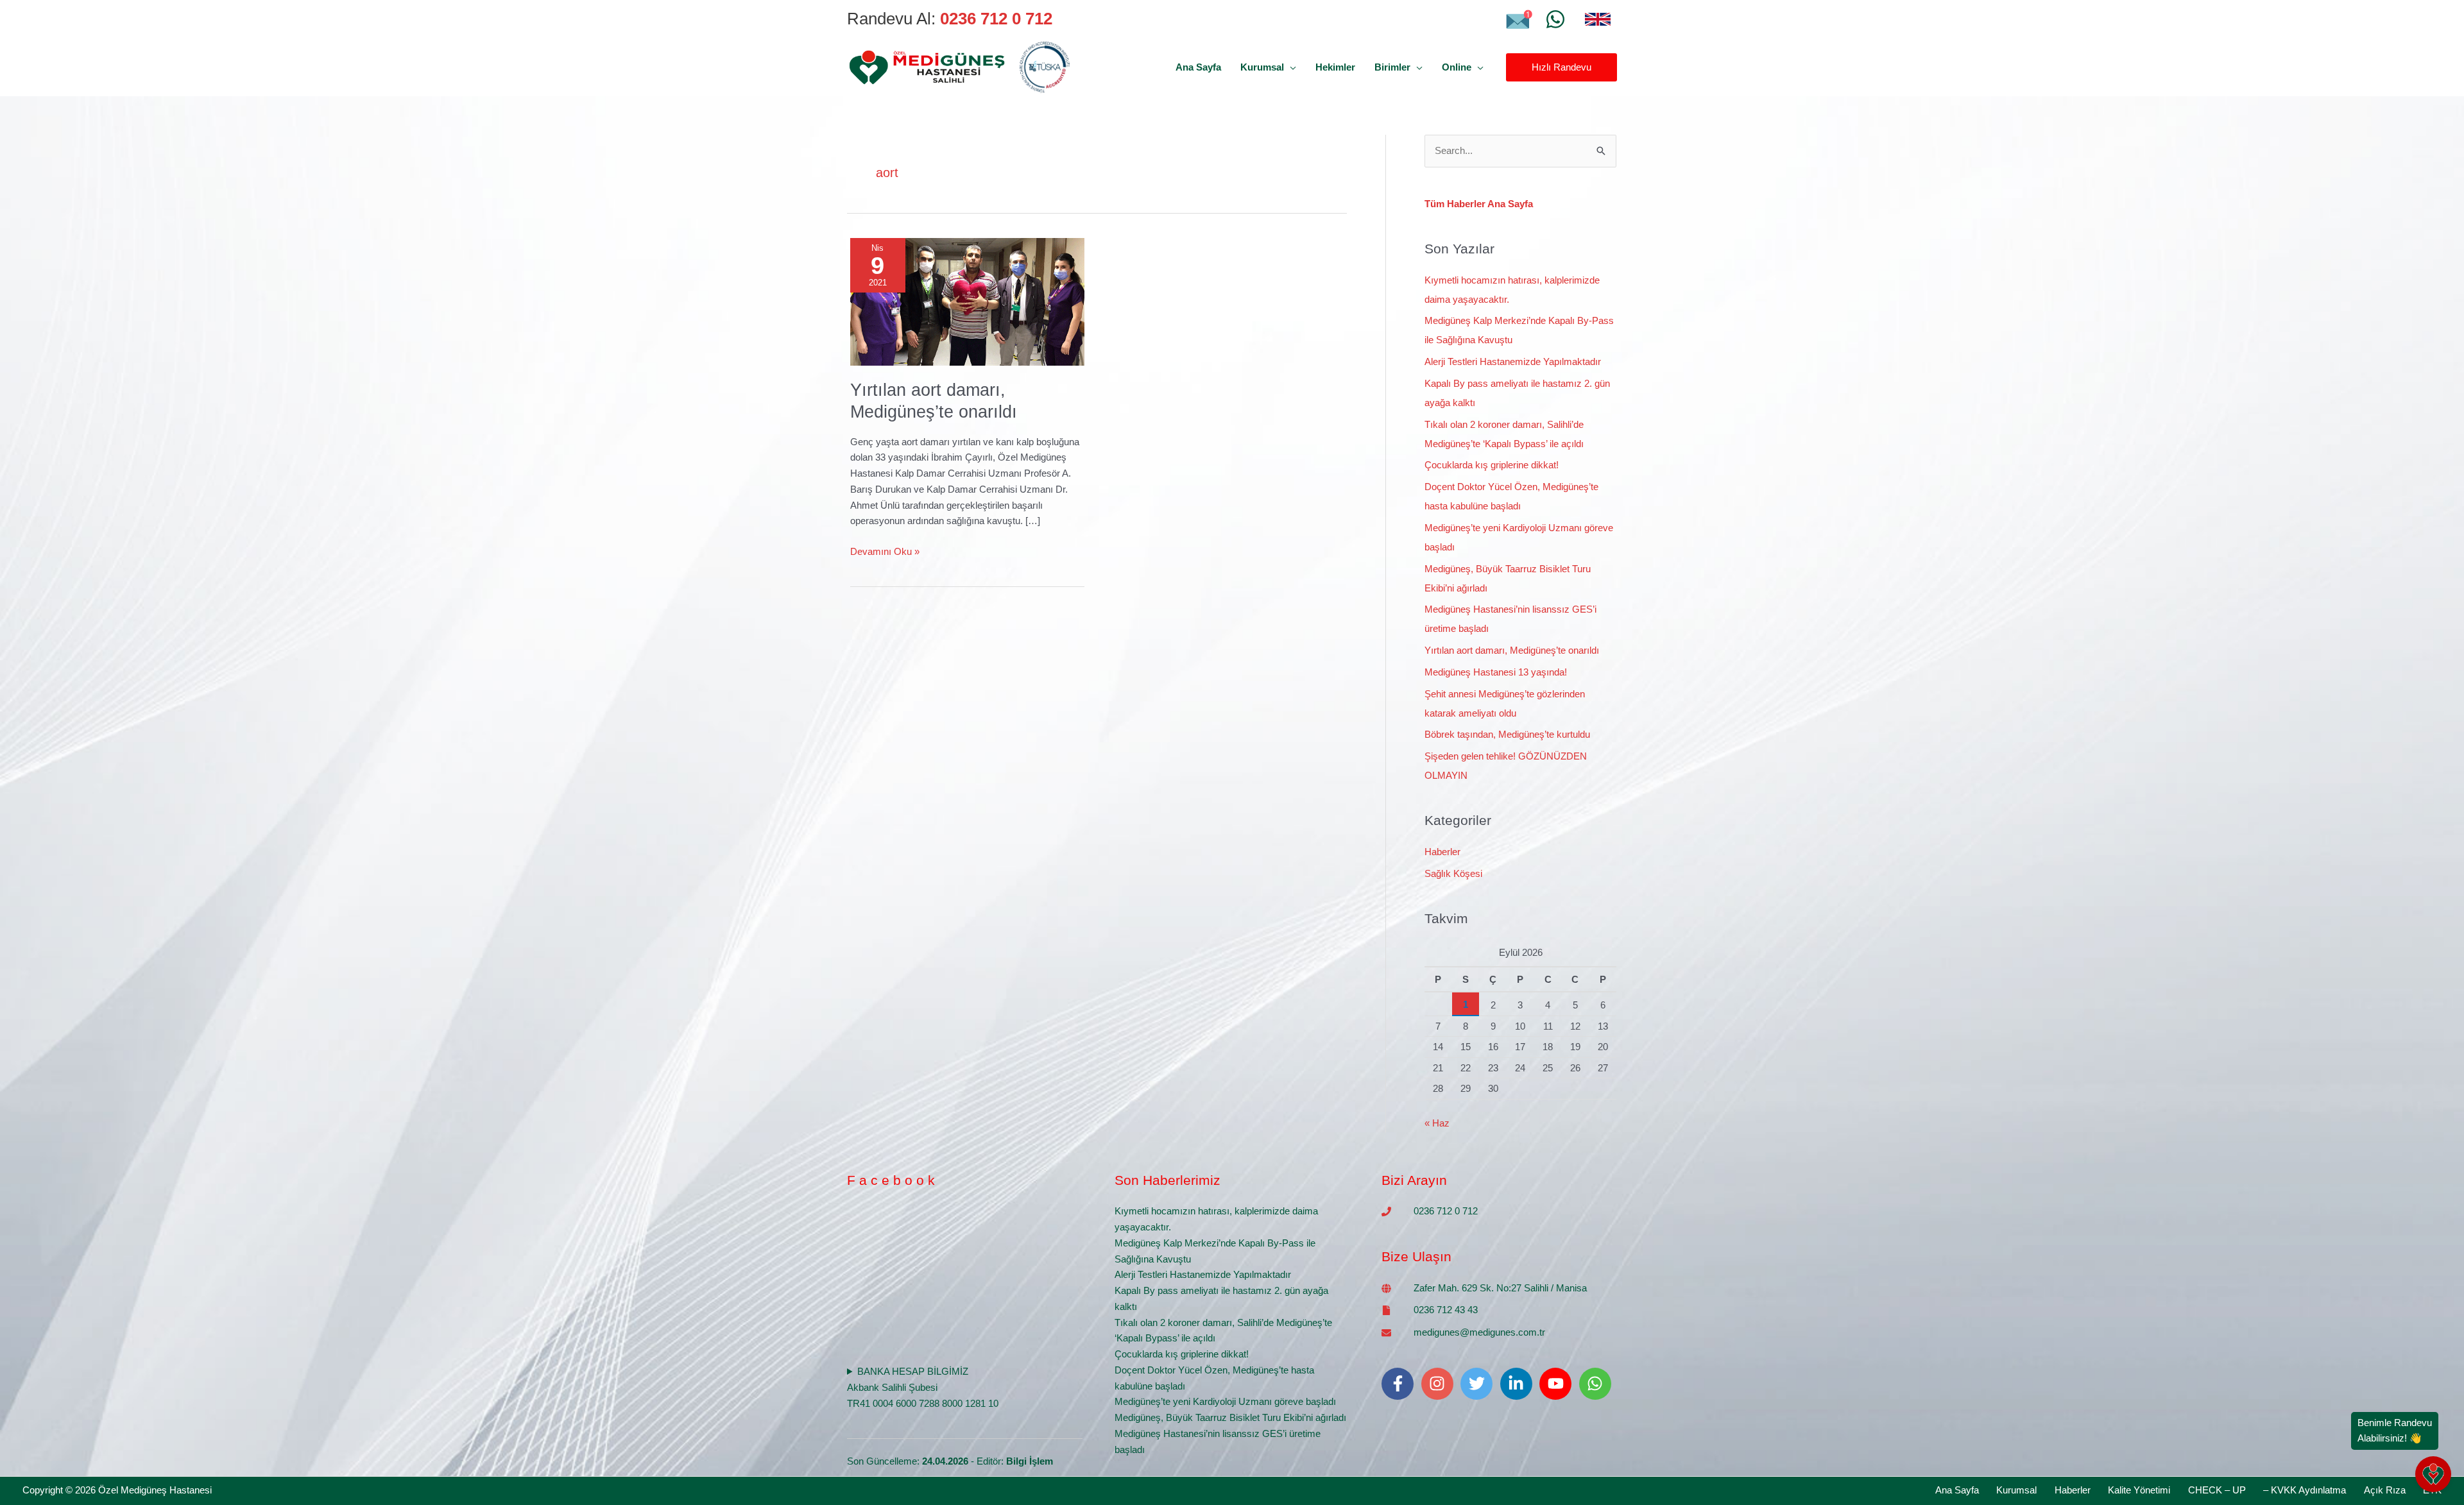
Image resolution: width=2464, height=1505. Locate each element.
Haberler (1442, 852)
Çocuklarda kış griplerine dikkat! (1492, 465)
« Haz (1437, 1123)
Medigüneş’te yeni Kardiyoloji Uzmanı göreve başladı (1225, 1401)
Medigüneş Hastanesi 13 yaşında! (1496, 672)
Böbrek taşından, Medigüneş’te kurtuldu (1507, 734)
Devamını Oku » (885, 550)
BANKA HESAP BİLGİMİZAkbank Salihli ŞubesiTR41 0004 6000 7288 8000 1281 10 (923, 1387)
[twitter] (1479, 1384)
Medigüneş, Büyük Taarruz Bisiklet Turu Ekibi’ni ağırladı (1230, 1417)
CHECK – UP (2217, 1490)
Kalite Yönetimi (2139, 1490)
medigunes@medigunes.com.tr (1479, 1332)
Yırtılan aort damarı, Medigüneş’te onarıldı (1512, 650)
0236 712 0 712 (1446, 1211)
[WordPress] (1555, 19)
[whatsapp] (1598, 1384)
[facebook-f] (1400, 1384)
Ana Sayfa (1957, 1490)
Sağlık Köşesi (1453, 873)
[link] (1598, 19)
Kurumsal (2016, 1490)
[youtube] (1558, 1384)
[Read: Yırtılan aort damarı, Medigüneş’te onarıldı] (967, 301)
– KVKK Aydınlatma (2305, 1490)
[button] (1290, 67)
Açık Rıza (2385, 1490)
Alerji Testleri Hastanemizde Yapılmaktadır (1513, 361)
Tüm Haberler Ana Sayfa (1479, 204)
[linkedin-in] (1519, 1384)
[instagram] (1440, 1384)
